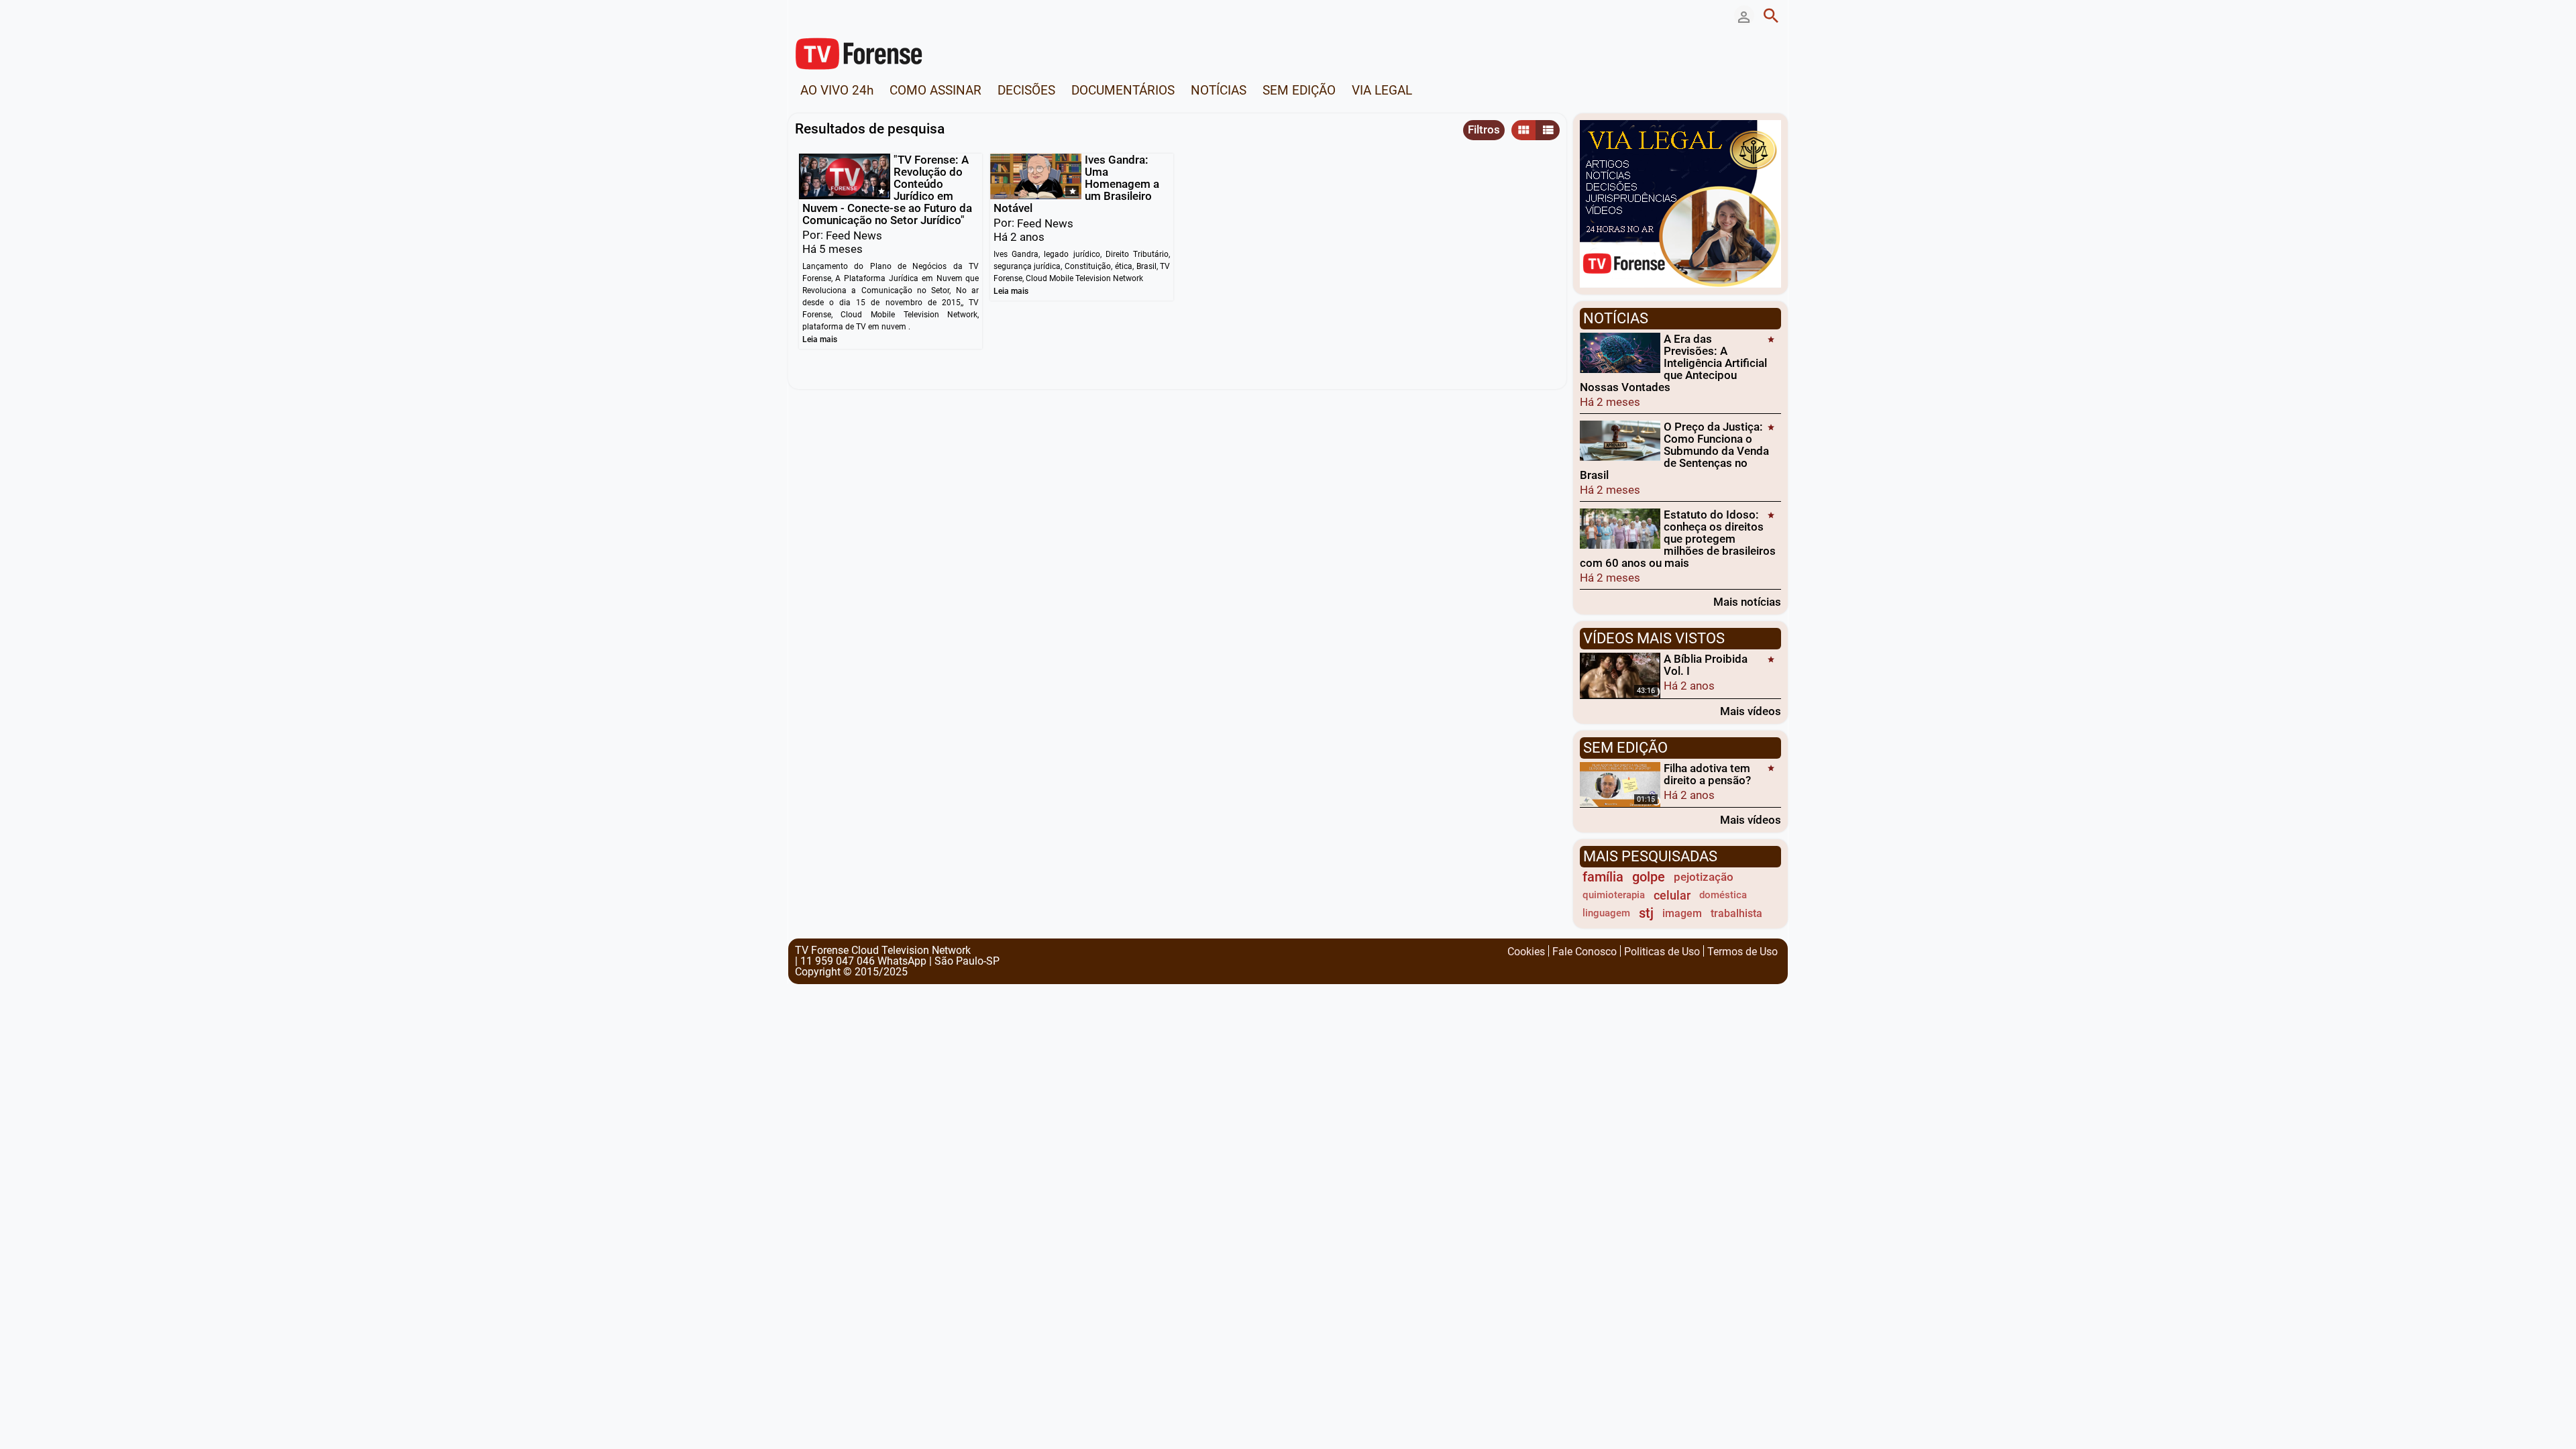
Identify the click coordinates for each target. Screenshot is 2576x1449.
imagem (1682, 913)
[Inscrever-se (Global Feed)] (862, 15)
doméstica (1723, 895)
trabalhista (1736, 913)
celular (1672, 895)
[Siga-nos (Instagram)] (842, 15)
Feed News (854, 235)
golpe (1649, 877)
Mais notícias (1747, 601)
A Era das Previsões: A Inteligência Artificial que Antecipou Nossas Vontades (1673, 363)
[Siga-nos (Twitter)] (822, 15)
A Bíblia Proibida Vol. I (1706, 665)
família (1603, 877)
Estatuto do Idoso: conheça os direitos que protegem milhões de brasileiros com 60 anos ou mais (1678, 539)
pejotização (1704, 877)
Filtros (1484, 129)
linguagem (1606, 913)
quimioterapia (1614, 895)
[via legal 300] (1680, 203)
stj (1646, 913)
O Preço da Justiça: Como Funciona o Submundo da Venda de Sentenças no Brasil (1674, 451)
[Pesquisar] (1771, 15)
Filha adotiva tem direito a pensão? (1707, 774)
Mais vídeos (1751, 711)
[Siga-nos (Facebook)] (802, 15)
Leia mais (820, 339)
